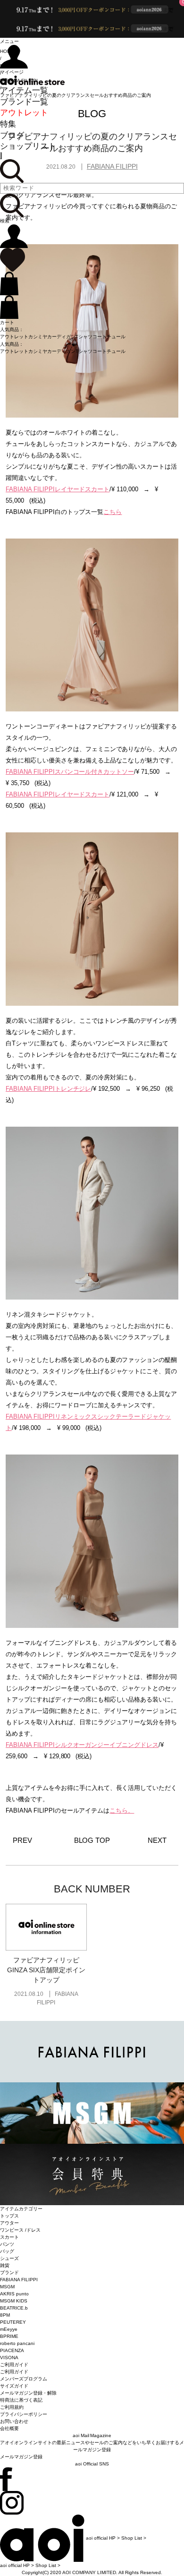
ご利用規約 (12, 2407)
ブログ (12, 135)
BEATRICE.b (14, 2308)
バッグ (7, 2251)
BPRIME (9, 2336)
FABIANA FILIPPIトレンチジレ (49, 1089)
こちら (113, 512)
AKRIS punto (14, 2294)
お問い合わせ (14, 2421)
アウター (9, 2223)
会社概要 (9, 2428)
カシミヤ (38, 337)
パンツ (7, 2244)
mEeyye (9, 2329)
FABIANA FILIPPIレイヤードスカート (58, 489)
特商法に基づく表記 (21, 2400)
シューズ (9, 2258)
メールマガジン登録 (21, 2457)
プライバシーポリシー (24, 2414)
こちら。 (122, 1810)
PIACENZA (12, 2350)
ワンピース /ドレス (20, 2230)
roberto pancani (17, 2343)
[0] (13, 260)
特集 (8, 124)
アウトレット (24, 113)
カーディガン (61, 337)
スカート (9, 2237)
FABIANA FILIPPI (19, 2280)
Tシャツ (84, 337)
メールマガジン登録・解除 (28, 2393)
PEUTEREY (13, 2322)
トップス (9, 2216)
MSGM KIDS (14, 2301)
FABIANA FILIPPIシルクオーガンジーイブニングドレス (82, 1745)
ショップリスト (28, 146)
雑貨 (5, 2265)
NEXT (157, 1840)
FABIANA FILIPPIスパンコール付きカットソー (70, 772)
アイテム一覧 (24, 90)
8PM (5, 2315)
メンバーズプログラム (24, 2379)
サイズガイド (14, 2386)
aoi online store (32, 80)
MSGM (7, 2287)
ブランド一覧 (24, 102)
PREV (22, 1840)
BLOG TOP (92, 1840)
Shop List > (134, 2537)
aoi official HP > (103, 2537)
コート (100, 337)
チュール (116, 337)
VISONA (9, 2358)
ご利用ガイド (14, 2372)
